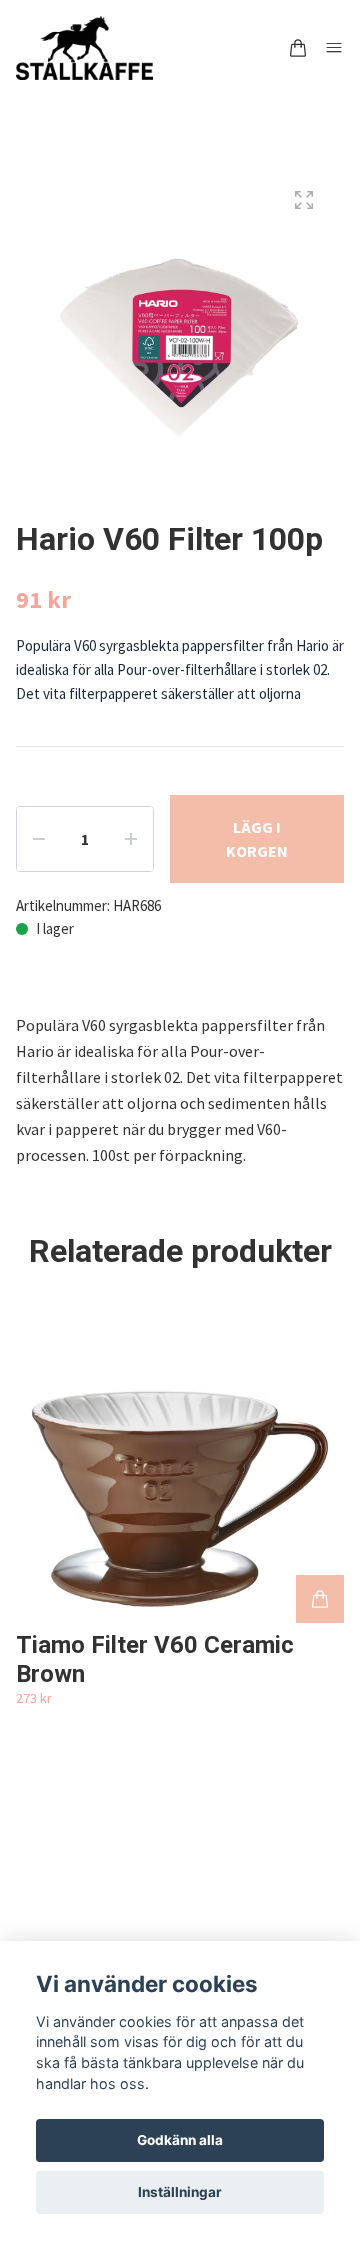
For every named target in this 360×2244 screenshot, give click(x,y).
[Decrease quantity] (39, 839)
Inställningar (180, 2192)
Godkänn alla (180, 2140)
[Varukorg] (298, 48)
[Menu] (334, 48)
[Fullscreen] (304, 200)
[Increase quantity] (131, 839)
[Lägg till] (320, 1599)
